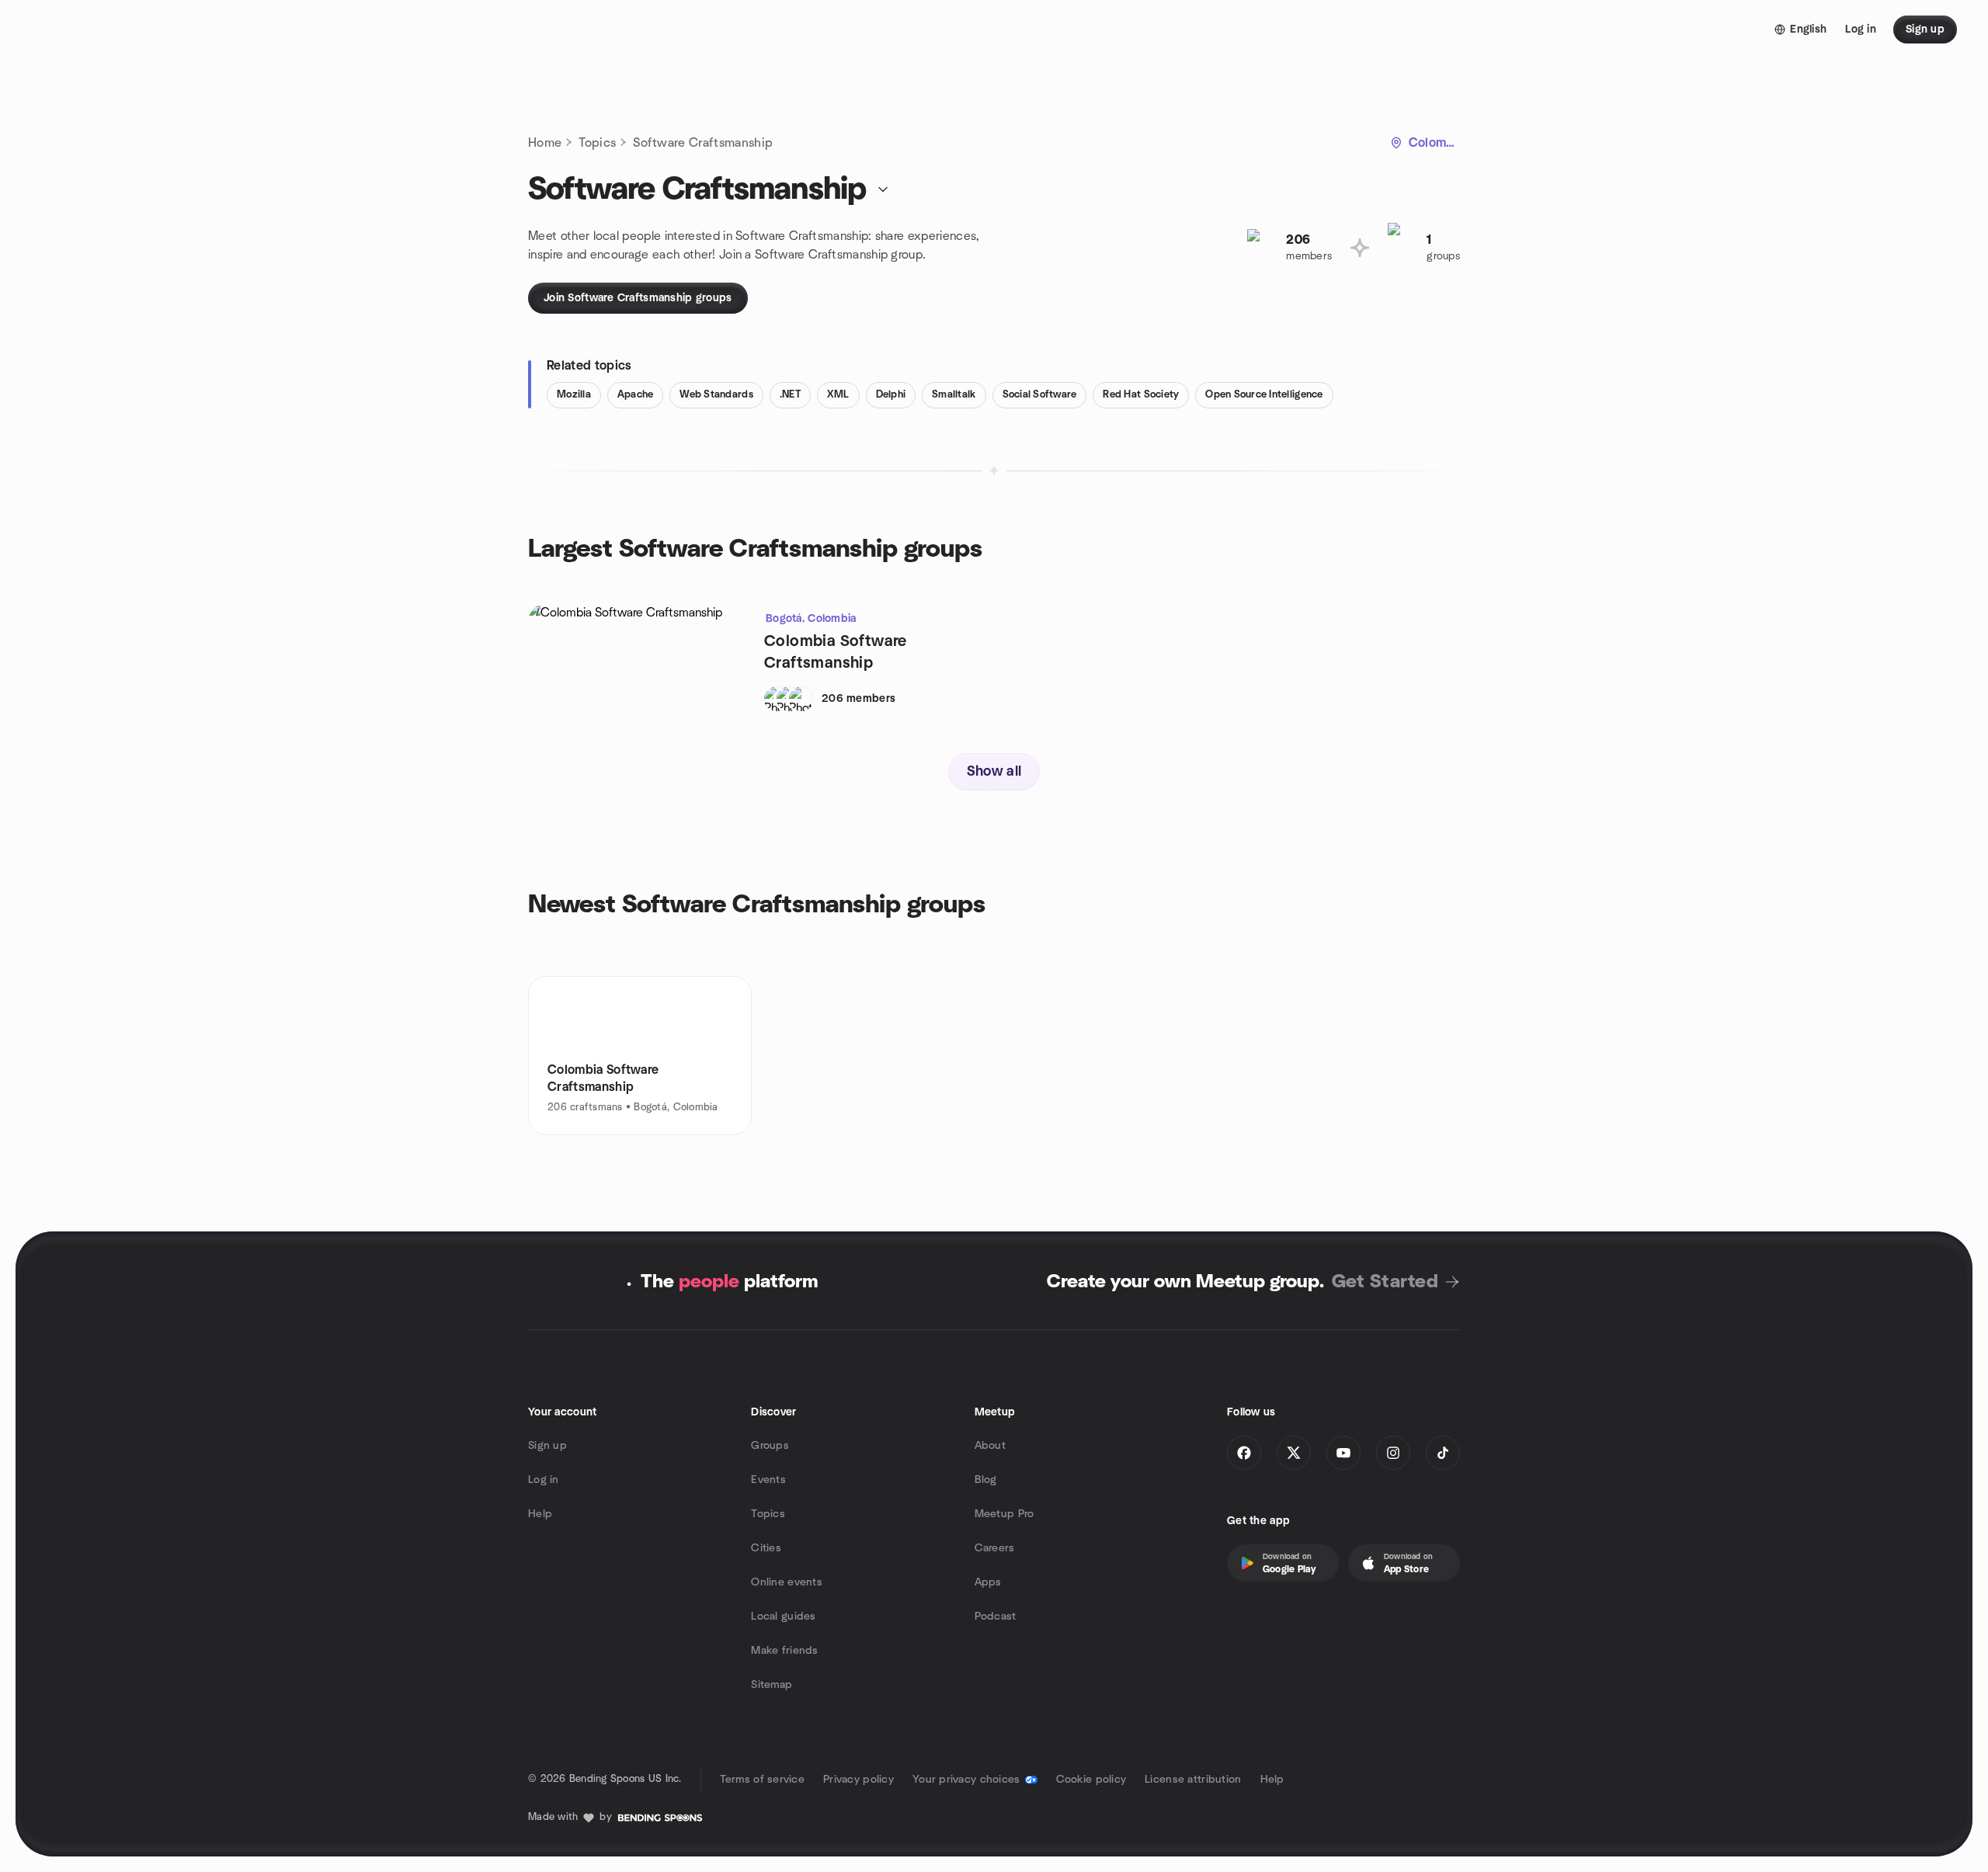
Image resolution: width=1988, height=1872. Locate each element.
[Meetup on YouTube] (1343, 1453)
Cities (766, 1548)
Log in (544, 1480)
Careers (995, 1548)
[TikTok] (1443, 1453)
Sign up (547, 1446)
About (990, 1446)
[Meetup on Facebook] (1244, 1453)
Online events (787, 1582)
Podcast (996, 1617)
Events (768, 1480)
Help (540, 1514)
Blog (986, 1480)
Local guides (783, 1617)
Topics (597, 143)
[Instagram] (1393, 1453)
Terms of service (762, 1780)
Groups (770, 1446)
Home (545, 143)
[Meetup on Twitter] (1294, 1453)
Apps (988, 1582)
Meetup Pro (1004, 1514)
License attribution (1193, 1780)
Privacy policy (858, 1780)
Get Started (1385, 1282)
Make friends (784, 1651)
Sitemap (772, 1685)
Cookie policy (1091, 1780)
